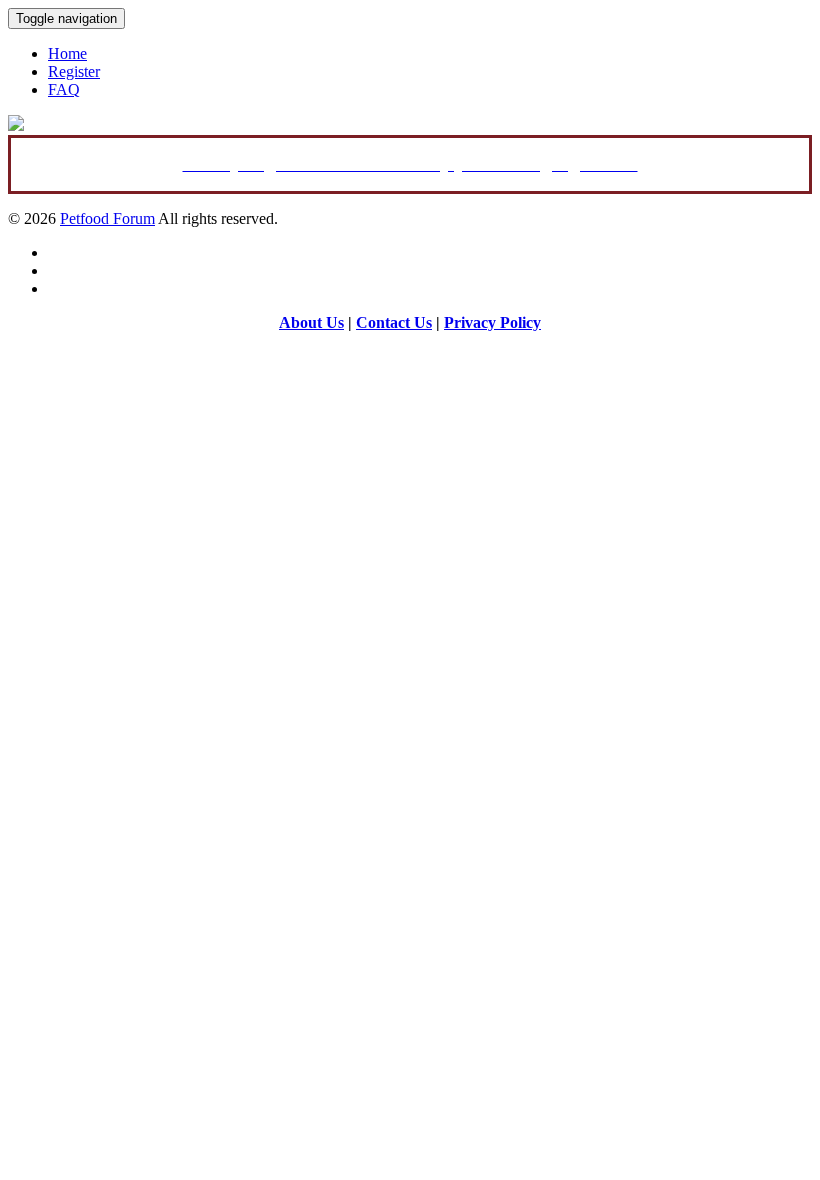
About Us (311, 322)
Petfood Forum (107, 218)
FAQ (64, 89)
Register (74, 71)
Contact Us (394, 322)
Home (67, 53)
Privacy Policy (492, 322)
